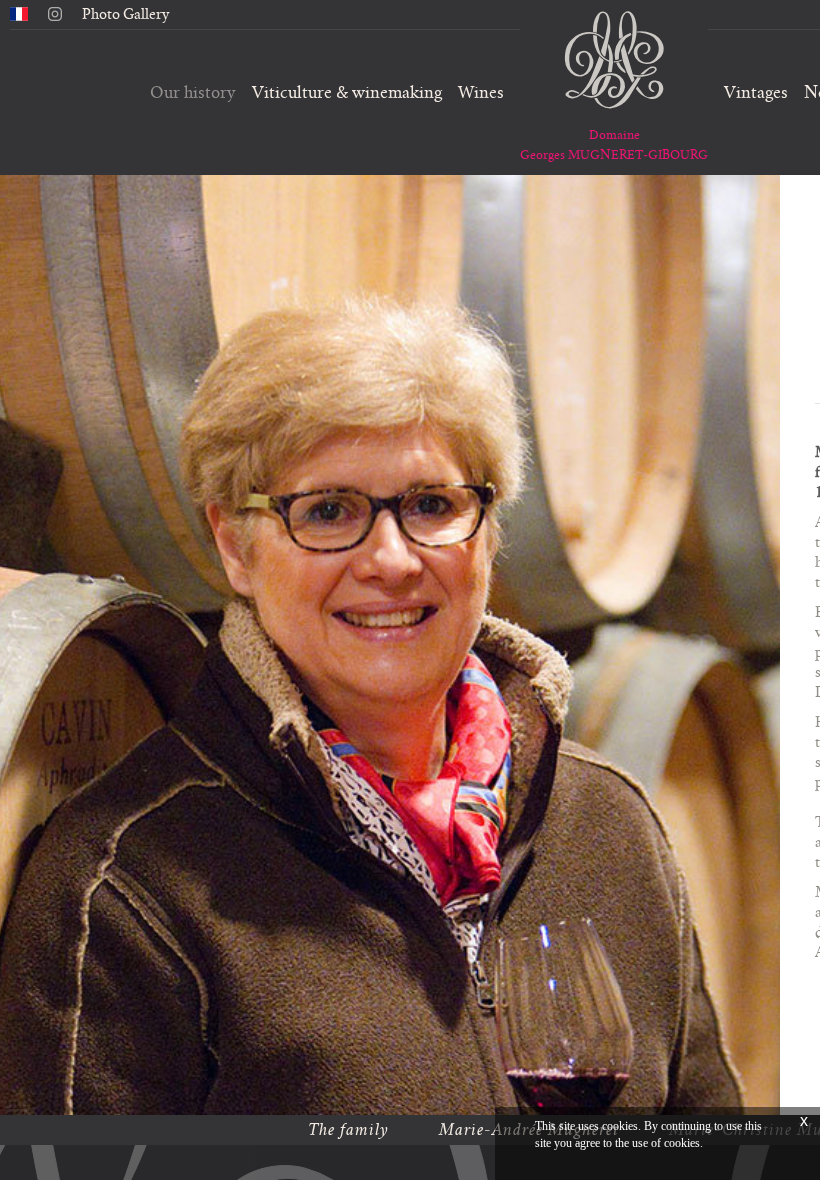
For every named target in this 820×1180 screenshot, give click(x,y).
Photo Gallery (125, 14)
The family (348, 1130)
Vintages (756, 92)
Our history (193, 92)
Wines (481, 92)
